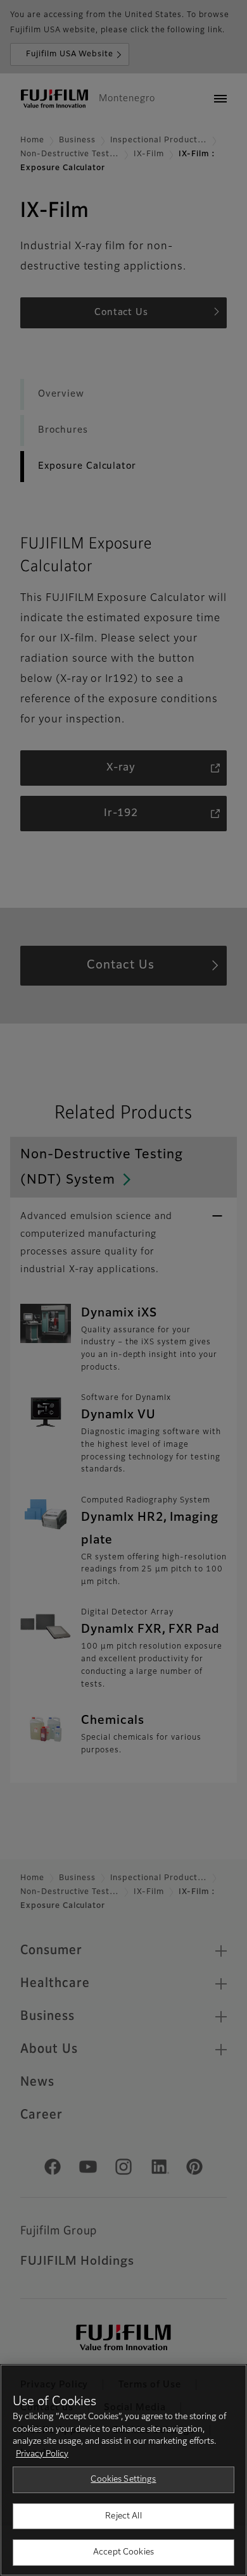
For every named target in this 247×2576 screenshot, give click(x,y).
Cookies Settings (123, 2480)
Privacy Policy (42, 2454)
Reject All (123, 2516)
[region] (123, 2470)
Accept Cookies (123, 2552)
